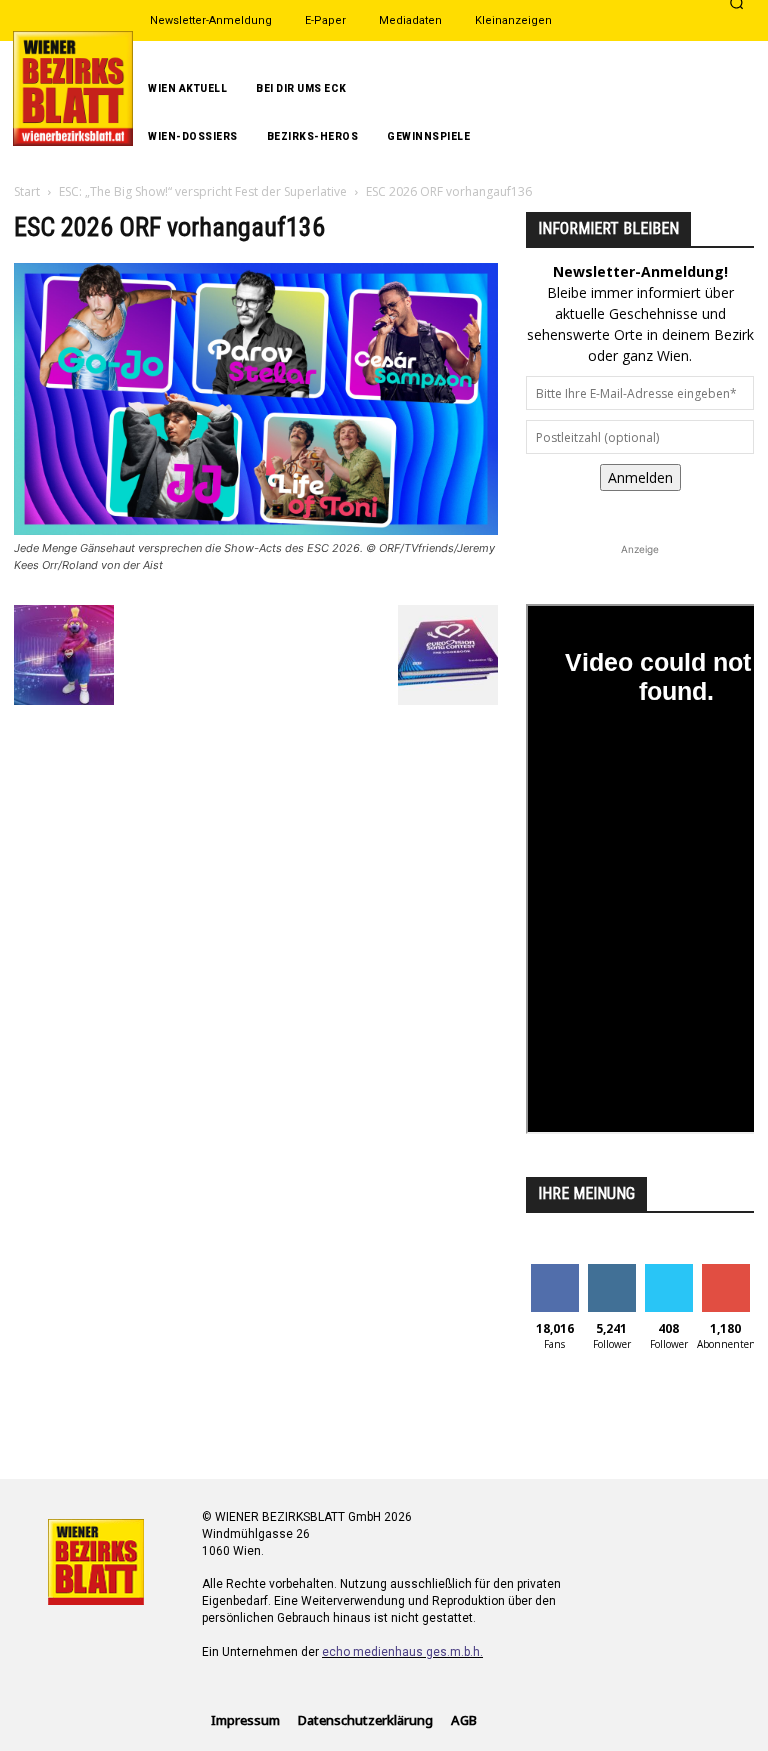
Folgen (611, 1271)
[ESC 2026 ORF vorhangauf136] (256, 529)
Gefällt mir (554, 1279)
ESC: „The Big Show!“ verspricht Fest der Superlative (203, 191)
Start (27, 191)
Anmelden (640, 477)
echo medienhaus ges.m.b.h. (402, 1652)
